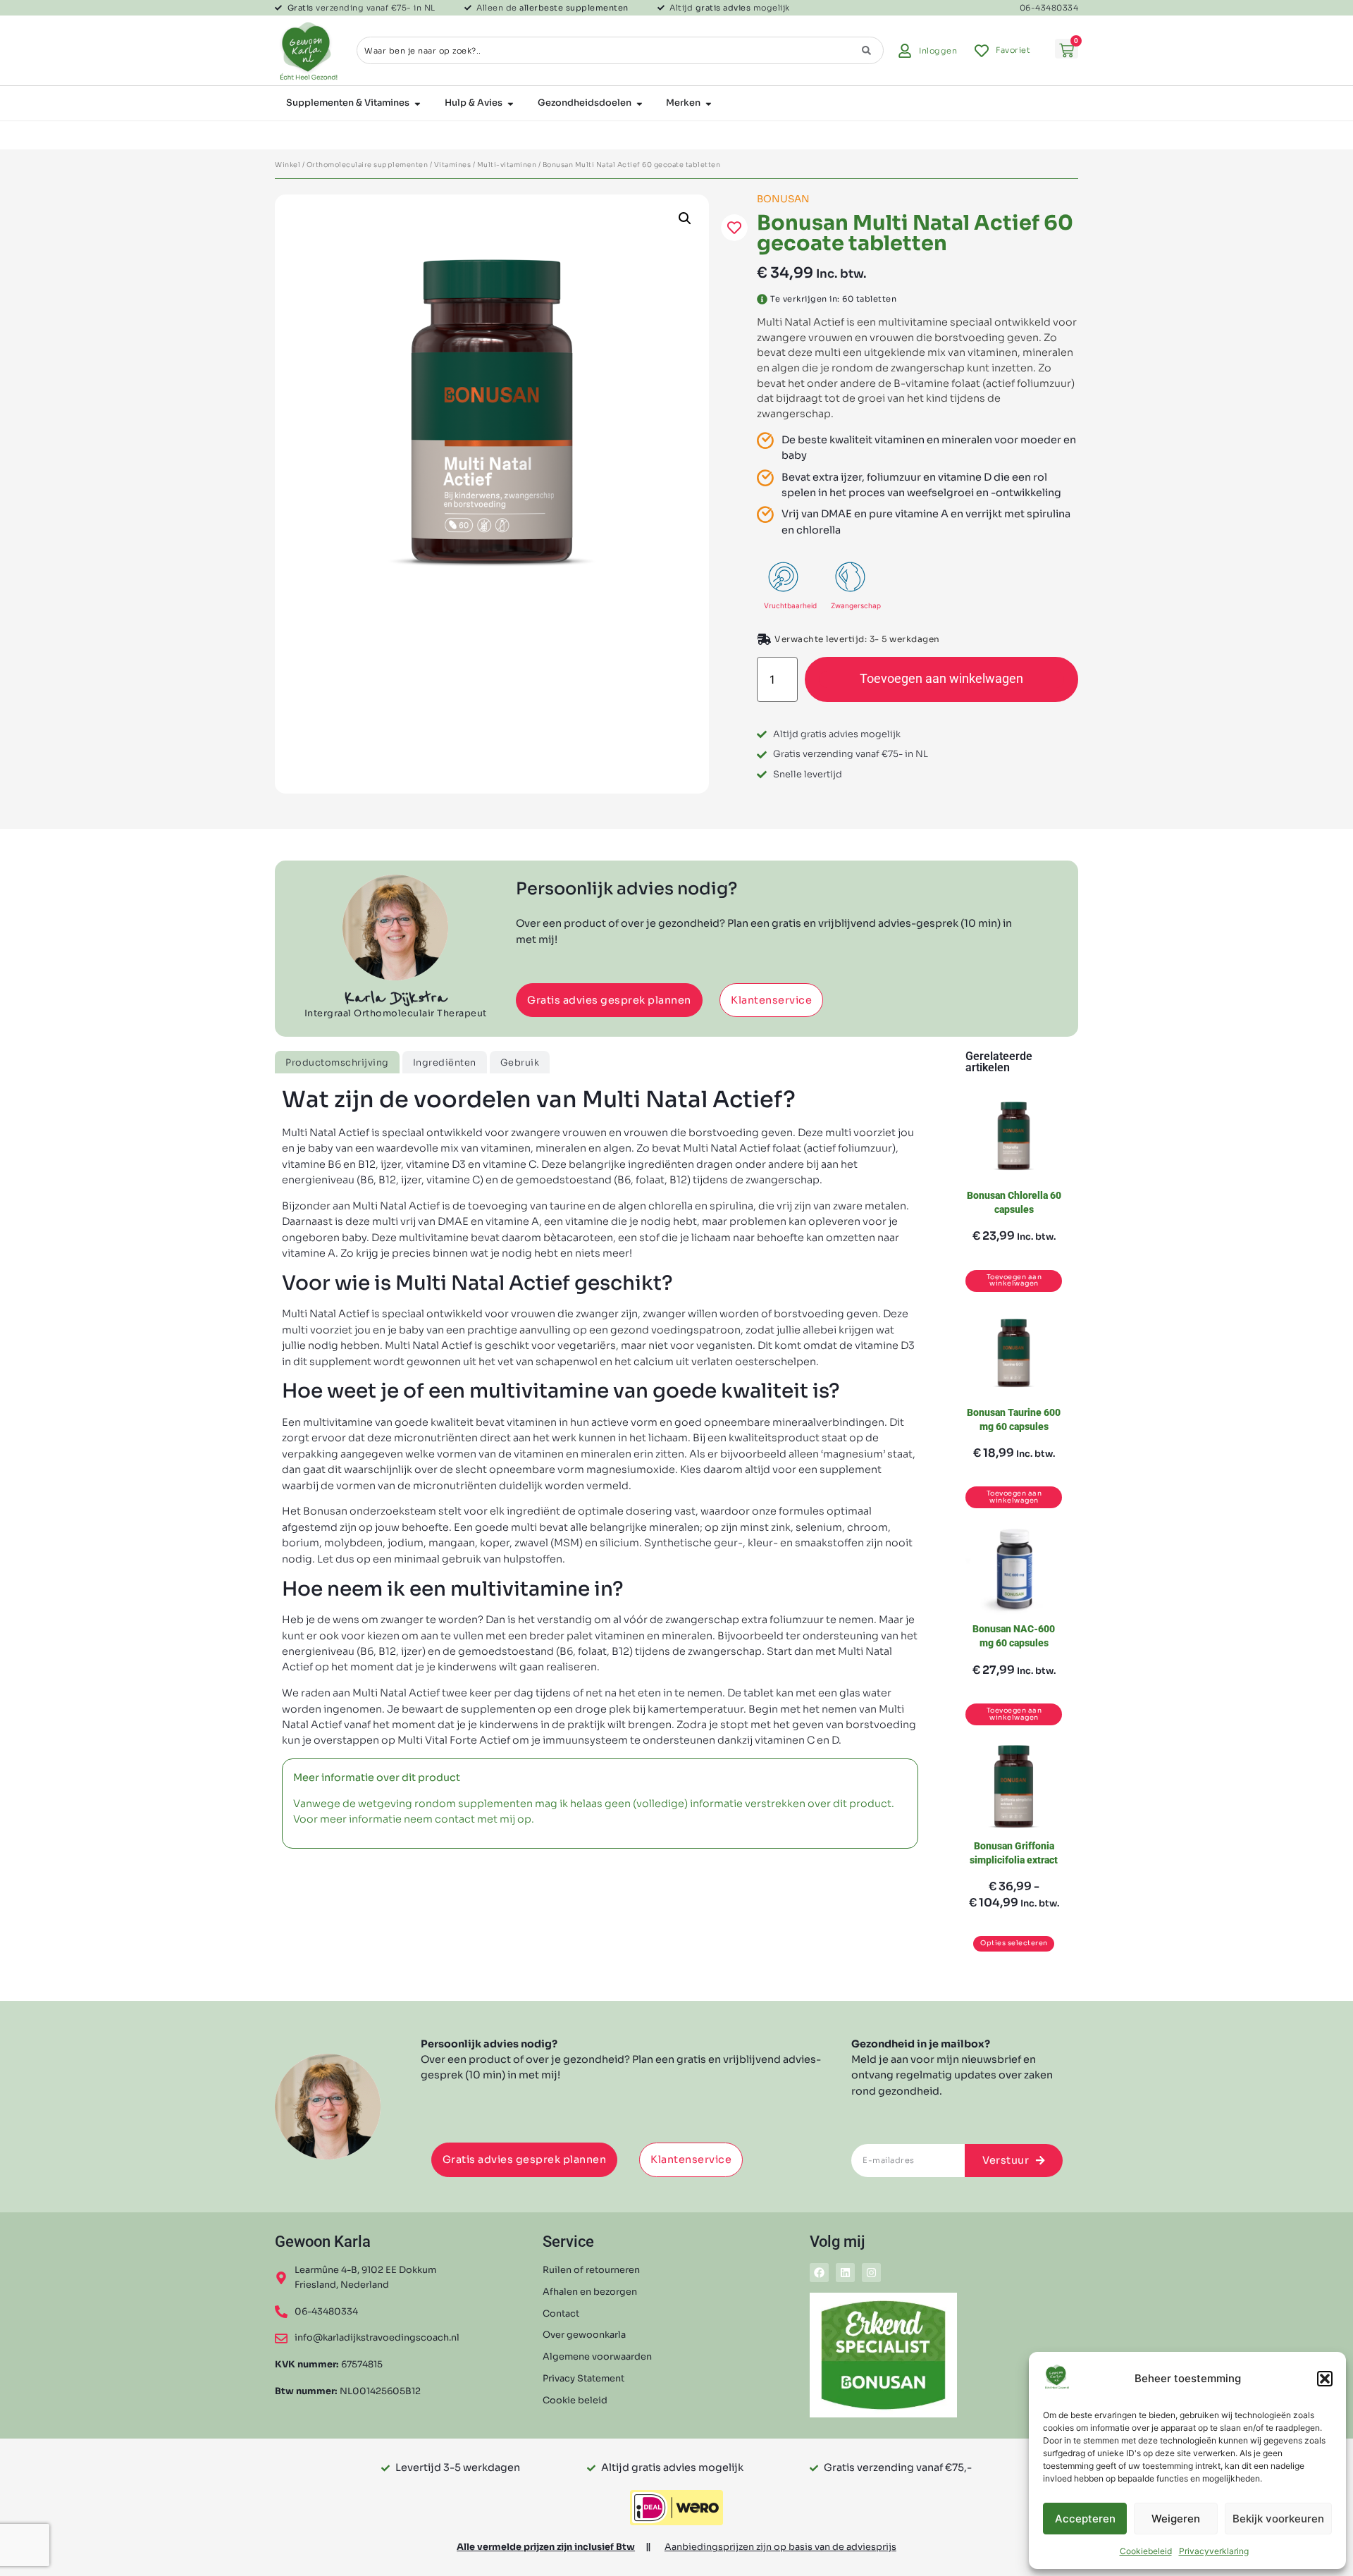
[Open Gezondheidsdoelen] (640, 104)
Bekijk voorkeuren (1278, 2519)
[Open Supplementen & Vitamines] (418, 104)
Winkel (288, 165)
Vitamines (453, 165)
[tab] (337, 1062)
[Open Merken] (709, 104)
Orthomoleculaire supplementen (367, 165)
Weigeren (1176, 2519)
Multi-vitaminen (507, 165)
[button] (1325, 2379)
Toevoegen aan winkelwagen (941, 679)
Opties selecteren (1014, 1943)
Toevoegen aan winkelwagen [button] (1014, 1281)
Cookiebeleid (1146, 2551)
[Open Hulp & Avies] (511, 104)
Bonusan (783, 199)
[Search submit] (866, 50)
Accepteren (1085, 2519)
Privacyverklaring (1214, 2551)
